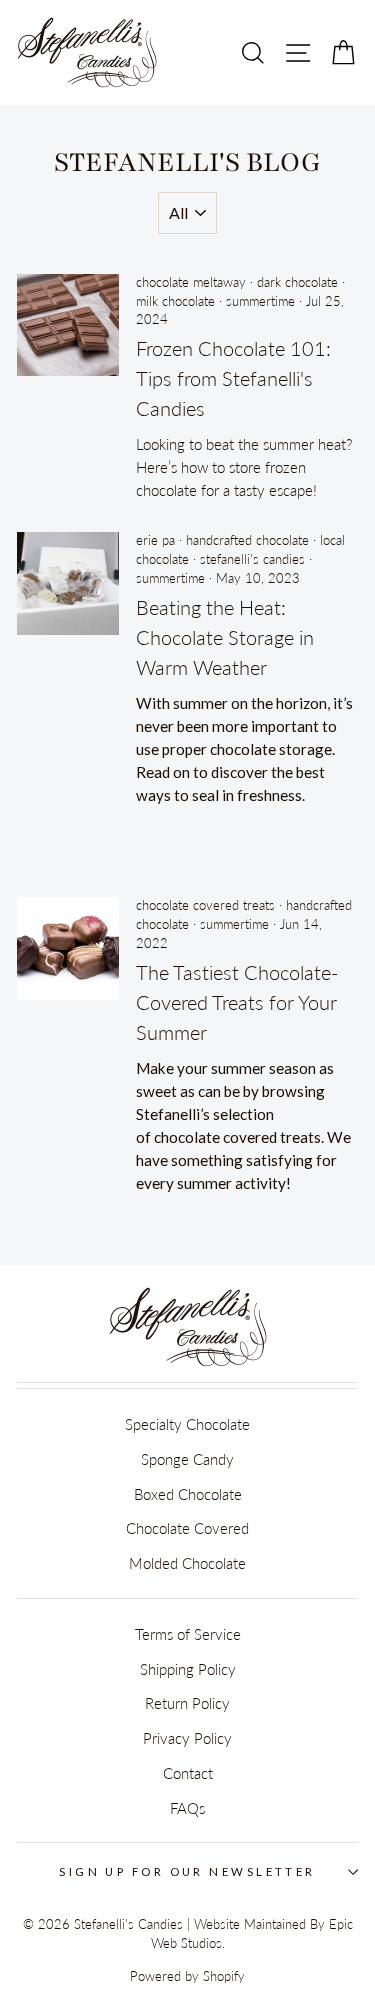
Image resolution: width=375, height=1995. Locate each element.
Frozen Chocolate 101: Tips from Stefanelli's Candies (233, 378)
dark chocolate (297, 282)
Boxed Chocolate (188, 1494)
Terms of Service (188, 1634)
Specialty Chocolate (187, 1424)
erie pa (155, 540)
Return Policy (187, 1703)
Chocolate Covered (187, 1528)
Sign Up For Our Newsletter (187, 1871)
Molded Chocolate (187, 1563)
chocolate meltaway (191, 282)
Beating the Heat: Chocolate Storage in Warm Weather (225, 637)
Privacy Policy (187, 1738)
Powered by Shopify (187, 1976)
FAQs (187, 1808)
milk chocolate (175, 301)
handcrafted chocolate (247, 540)
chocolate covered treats (205, 905)
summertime (260, 301)
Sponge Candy (187, 1459)
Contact (188, 1773)
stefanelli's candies (252, 559)
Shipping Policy (188, 1669)
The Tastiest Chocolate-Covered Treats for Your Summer (237, 1002)
